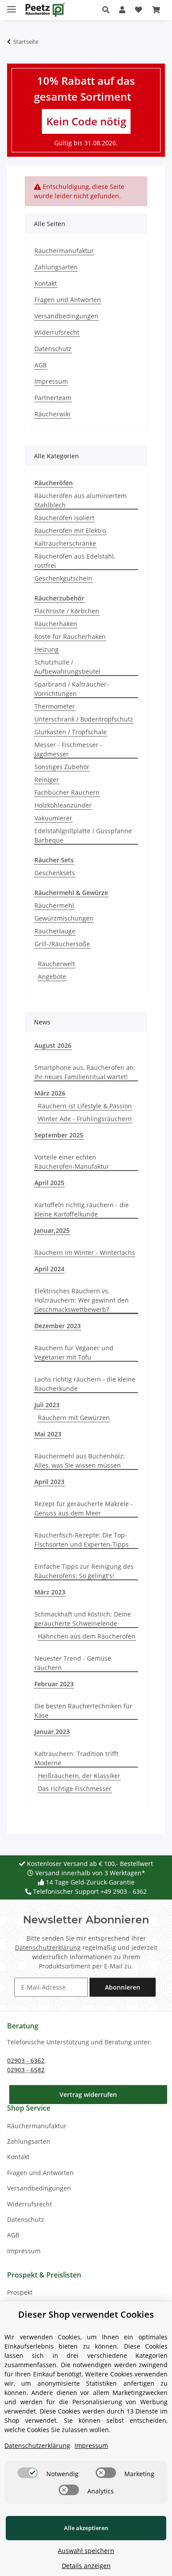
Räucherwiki (52, 414)
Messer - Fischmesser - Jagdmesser (68, 749)
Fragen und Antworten (68, 300)
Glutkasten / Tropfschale (71, 732)
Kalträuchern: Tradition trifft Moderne (77, 1758)
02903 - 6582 (26, 2070)
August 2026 (53, 1045)
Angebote (52, 976)
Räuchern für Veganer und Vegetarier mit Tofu (74, 1352)
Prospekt (20, 2292)
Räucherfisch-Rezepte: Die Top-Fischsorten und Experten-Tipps (82, 1540)
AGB (41, 365)
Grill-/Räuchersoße (62, 944)
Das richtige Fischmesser (75, 1788)
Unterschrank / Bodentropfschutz (84, 719)
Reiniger (47, 780)
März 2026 (50, 1093)
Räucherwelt (56, 964)
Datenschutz (53, 349)
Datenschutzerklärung (48, 1947)
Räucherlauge (55, 931)
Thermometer (55, 706)
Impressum (51, 381)
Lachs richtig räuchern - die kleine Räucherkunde (85, 1384)
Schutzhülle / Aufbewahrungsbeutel (67, 667)
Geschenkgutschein (63, 578)
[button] (108, 10)
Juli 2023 (47, 1405)
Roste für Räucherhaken (70, 636)
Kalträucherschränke (65, 543)
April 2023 (49, 1482)
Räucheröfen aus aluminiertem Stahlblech (80, 500)
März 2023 (50, 1592)
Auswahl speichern (86, 2551)
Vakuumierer (53, 818)
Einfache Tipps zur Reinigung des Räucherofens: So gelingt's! (84, 1571)
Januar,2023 (52, 1732)
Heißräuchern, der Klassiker (79, 1776)
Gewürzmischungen (64, 918)
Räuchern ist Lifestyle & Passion (85, 1106)
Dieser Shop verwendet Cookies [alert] (86, 2314)
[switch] (28, 2473)
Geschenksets (55, 873)
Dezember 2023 (58, 1326)
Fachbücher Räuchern (67, 792)
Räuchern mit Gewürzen (74, 1418)
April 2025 (49, 1183)
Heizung (47, 649)
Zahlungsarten (56, 267)
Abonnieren (123, 1987)
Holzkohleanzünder (63, 805)
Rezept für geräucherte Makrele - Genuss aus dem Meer (84, 1508)
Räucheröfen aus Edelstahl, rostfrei (75, 561)
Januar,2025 (52, 1230)
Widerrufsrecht (57, 332)
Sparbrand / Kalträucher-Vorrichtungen (72, 689)
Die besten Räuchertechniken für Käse (83, 1711)
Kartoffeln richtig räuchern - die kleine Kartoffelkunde (82, 1209)
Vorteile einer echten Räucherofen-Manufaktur (72, 1162)
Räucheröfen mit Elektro (70, 531)
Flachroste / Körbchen (67, 611)
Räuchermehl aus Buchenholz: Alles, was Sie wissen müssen (80, 1461)
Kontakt (46, 283)
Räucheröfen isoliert (64, 518)
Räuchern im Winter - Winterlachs (85, 1252)
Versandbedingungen (66, 316)
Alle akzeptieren (86, 2528)
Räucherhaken (56, 624)
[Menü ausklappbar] (11, 6)
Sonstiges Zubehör (62, 767)
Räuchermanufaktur (64, 251)
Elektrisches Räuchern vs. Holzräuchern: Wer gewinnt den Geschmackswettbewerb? (82, 1300)
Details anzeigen (86, 2566)
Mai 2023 (48, 1434)
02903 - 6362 (26, 2060)
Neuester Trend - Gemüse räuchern (73, 1663)
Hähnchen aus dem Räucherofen (87, 1636)
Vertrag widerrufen (88, 2094)
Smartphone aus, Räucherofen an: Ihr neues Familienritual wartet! (85, 1072)
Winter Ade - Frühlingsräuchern (85, 1119)
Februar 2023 (54, 1684)
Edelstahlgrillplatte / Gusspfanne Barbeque (83, 835)
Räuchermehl (54, 905)
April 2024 (49, 1269)
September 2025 (59, 1135)
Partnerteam (53, 398)
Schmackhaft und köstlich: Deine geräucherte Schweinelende (83, 1619)
